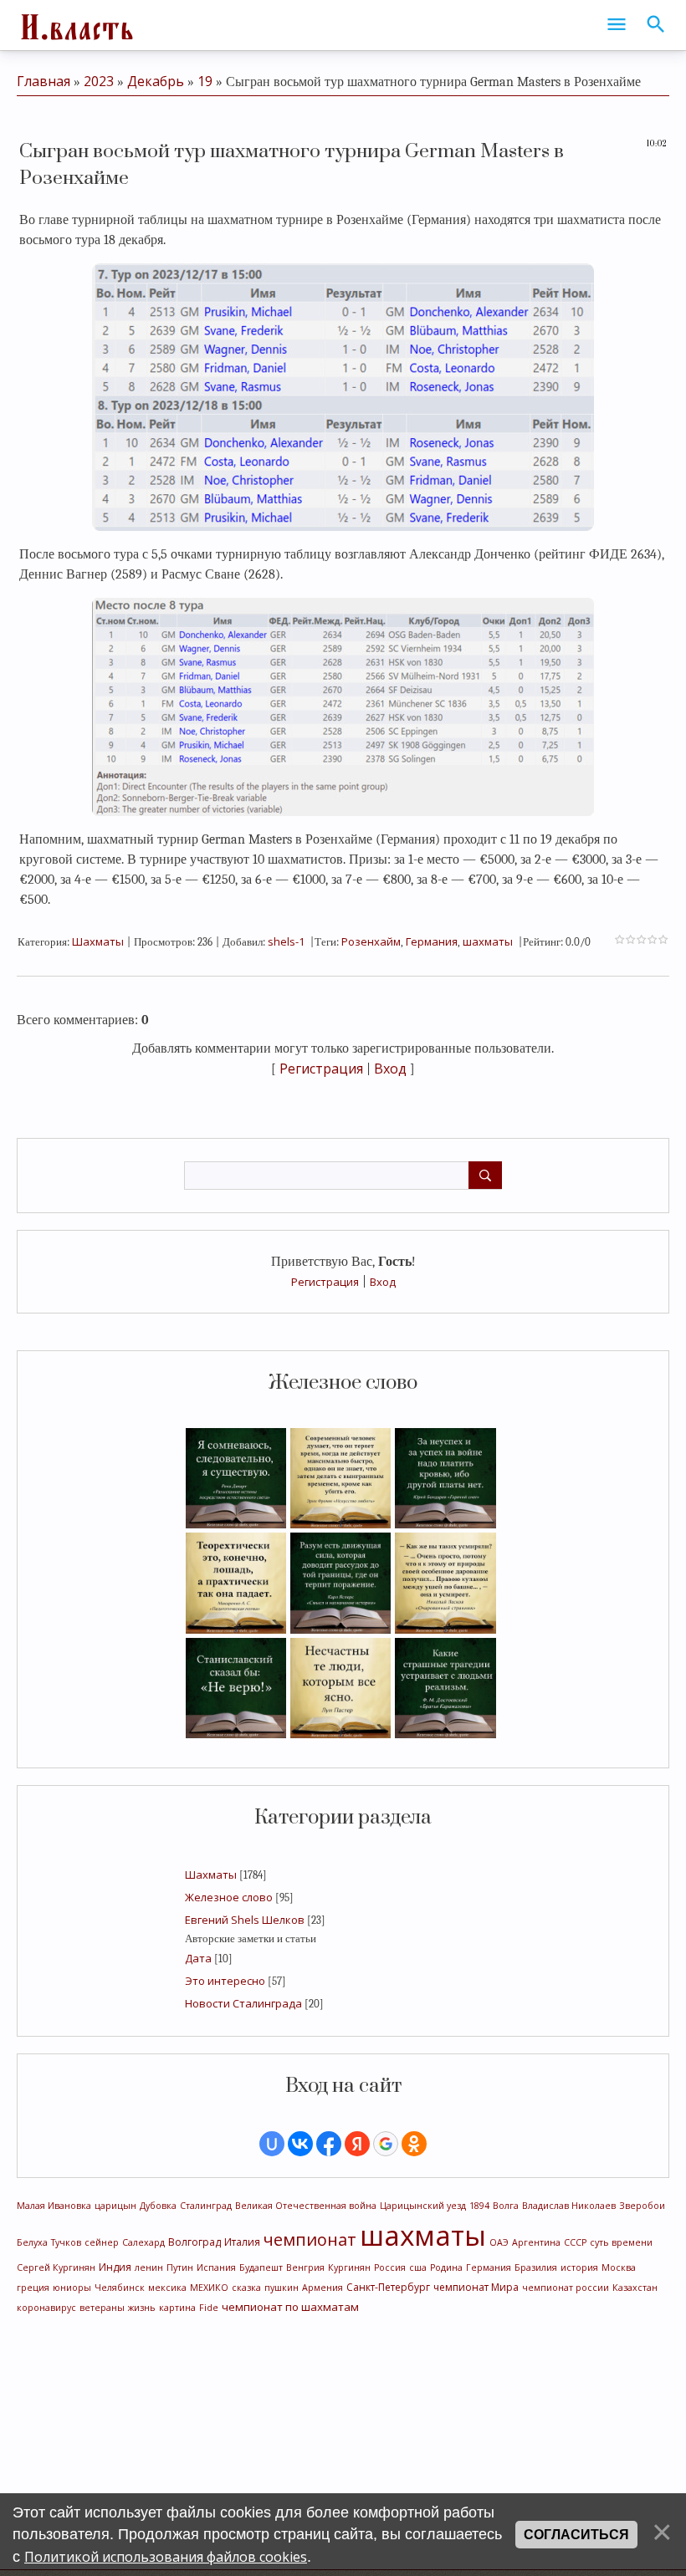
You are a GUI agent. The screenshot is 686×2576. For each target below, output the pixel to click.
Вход (383, 1282)
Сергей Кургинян (56, 2267)
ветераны (102, 2308)
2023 (99, 81)
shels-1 (286, 941)
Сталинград (206, 2206)
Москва (619, 2267)
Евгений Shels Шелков (245, 1920)
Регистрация (325, 1282)
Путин (180, 2267)
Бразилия (536, 2267)
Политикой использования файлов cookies (166, 2557)
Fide (209, 2308)
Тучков (66, 2242)
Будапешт (261, 2267)
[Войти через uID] (272, 2144)
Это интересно (225, 1981)
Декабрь (156, 81)
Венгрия (305, 2267)
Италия (242, 2242)
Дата (198, 1958)
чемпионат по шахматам (290, 2307)
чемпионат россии (566, 2288)
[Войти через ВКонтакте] (300, 2144)
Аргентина (536, 2242)
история (579, 2267)
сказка (246, 2288)
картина (177, 2308)
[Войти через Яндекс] (357, 2144)
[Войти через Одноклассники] (414, 2144)
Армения (323, 2288)
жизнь (142, 2308)
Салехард (143, 2242)
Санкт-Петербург (388, 2287)
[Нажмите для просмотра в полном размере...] (343, 395)
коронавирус (46, 2308)
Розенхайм (371, 941)
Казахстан (635, 2288)
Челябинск (120, 2288)
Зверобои (642, 2206)
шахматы (423, 2235)
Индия (115, 2267)
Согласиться (576, 2535)
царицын (115, 2206)
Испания (216, 2267)
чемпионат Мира (476, 2287)
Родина (446, 2267)
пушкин (282, 2288)
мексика (167, 2288)
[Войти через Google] (386, 2144)
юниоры (72, 2288)
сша (418, 2267)
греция (33, 2288)
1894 (479, 2206)
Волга (506, 2206)
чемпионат (310, 2239)
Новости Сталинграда (243, 2003)
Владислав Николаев (569, 2206)
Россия (390, 2267)
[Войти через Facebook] (329, 2144)
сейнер (102, 2242)
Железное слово (229, 1897)
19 (205, 81)
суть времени (621, 2242)
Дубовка (158, 2206)
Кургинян (349, 2267)
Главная (44, 81)
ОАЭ (499, 2242)
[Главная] (75, 25)
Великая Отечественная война (306, 2206)
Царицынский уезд (423, 2206)
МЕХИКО (209, 2288)
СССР (575, 2242)
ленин (149, 2267)
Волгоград (195, 2242)
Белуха (32, 2242)
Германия (489, 2267)
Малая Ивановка (54, 2206)
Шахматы (211, 1875)
